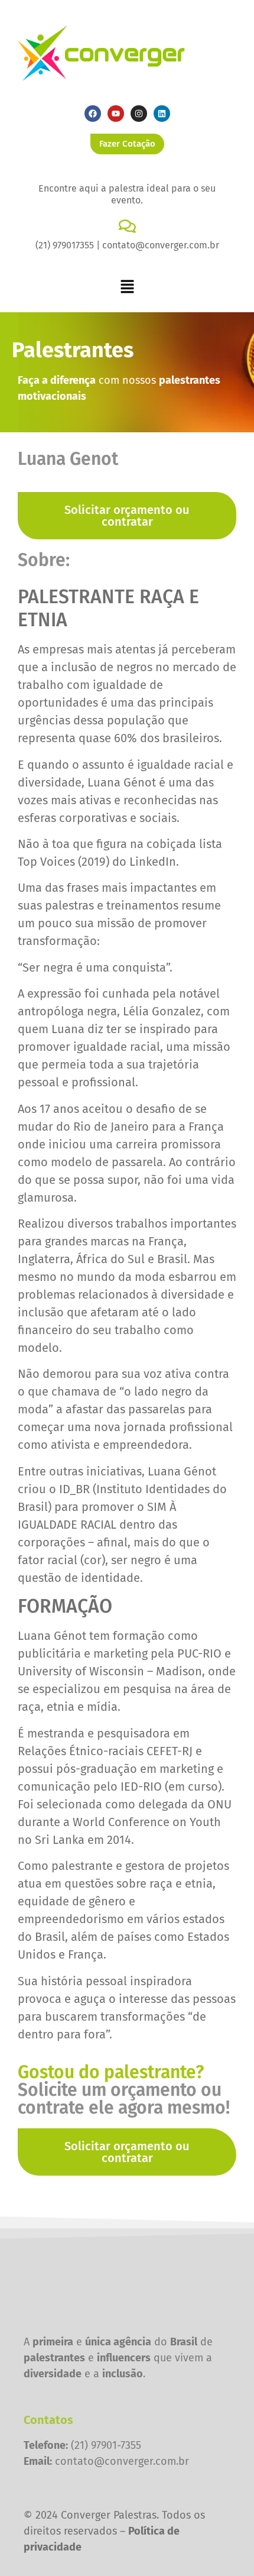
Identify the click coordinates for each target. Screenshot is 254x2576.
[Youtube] (116, 114)
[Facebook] (93, 114)
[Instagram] (139, 114)
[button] (127, 287)
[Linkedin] (162, 114)
